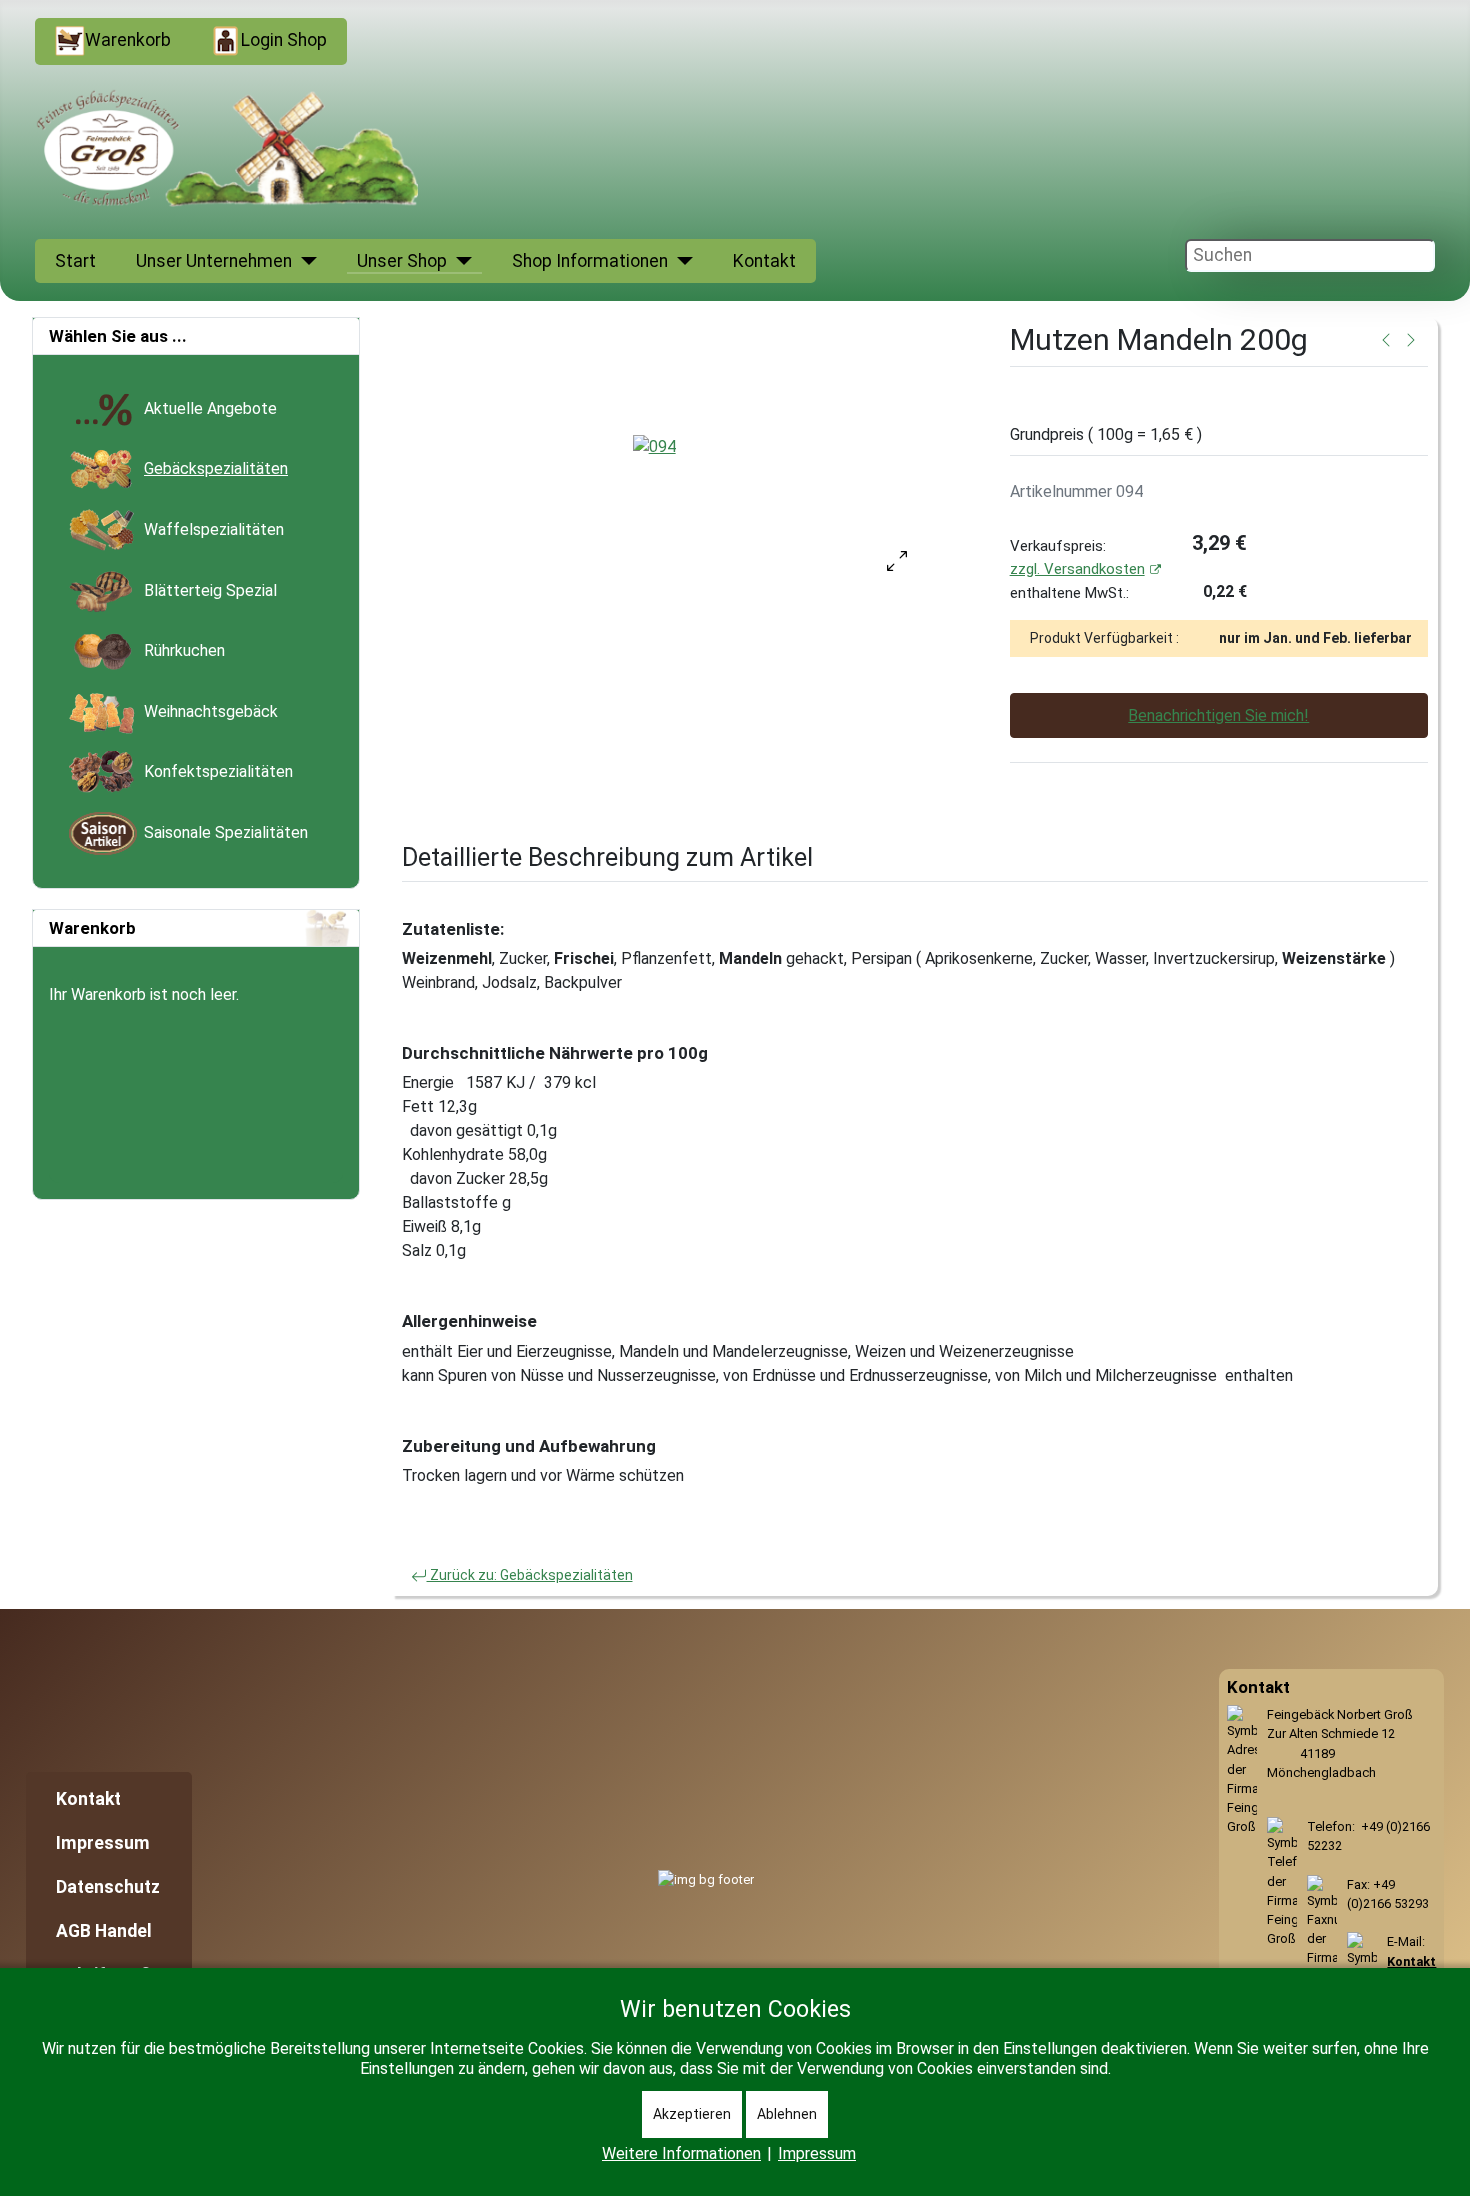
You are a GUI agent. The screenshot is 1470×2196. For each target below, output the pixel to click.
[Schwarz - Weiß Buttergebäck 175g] (1411, 339)
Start (75, 261)
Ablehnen (787, 2114)
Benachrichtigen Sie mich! (1218, 715)
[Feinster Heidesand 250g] (1386, 339)
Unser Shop (402, 261)
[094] (654, 446)
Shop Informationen (590, 261)
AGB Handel (104, 1931)
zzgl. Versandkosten (1077, 569)
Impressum (103, 1843)
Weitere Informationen (681, 2153)
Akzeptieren (692, 2114)
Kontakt (764, 261)
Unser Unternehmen (214, 261)
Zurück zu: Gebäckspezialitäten (530, 1575)
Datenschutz (108, 1887)
